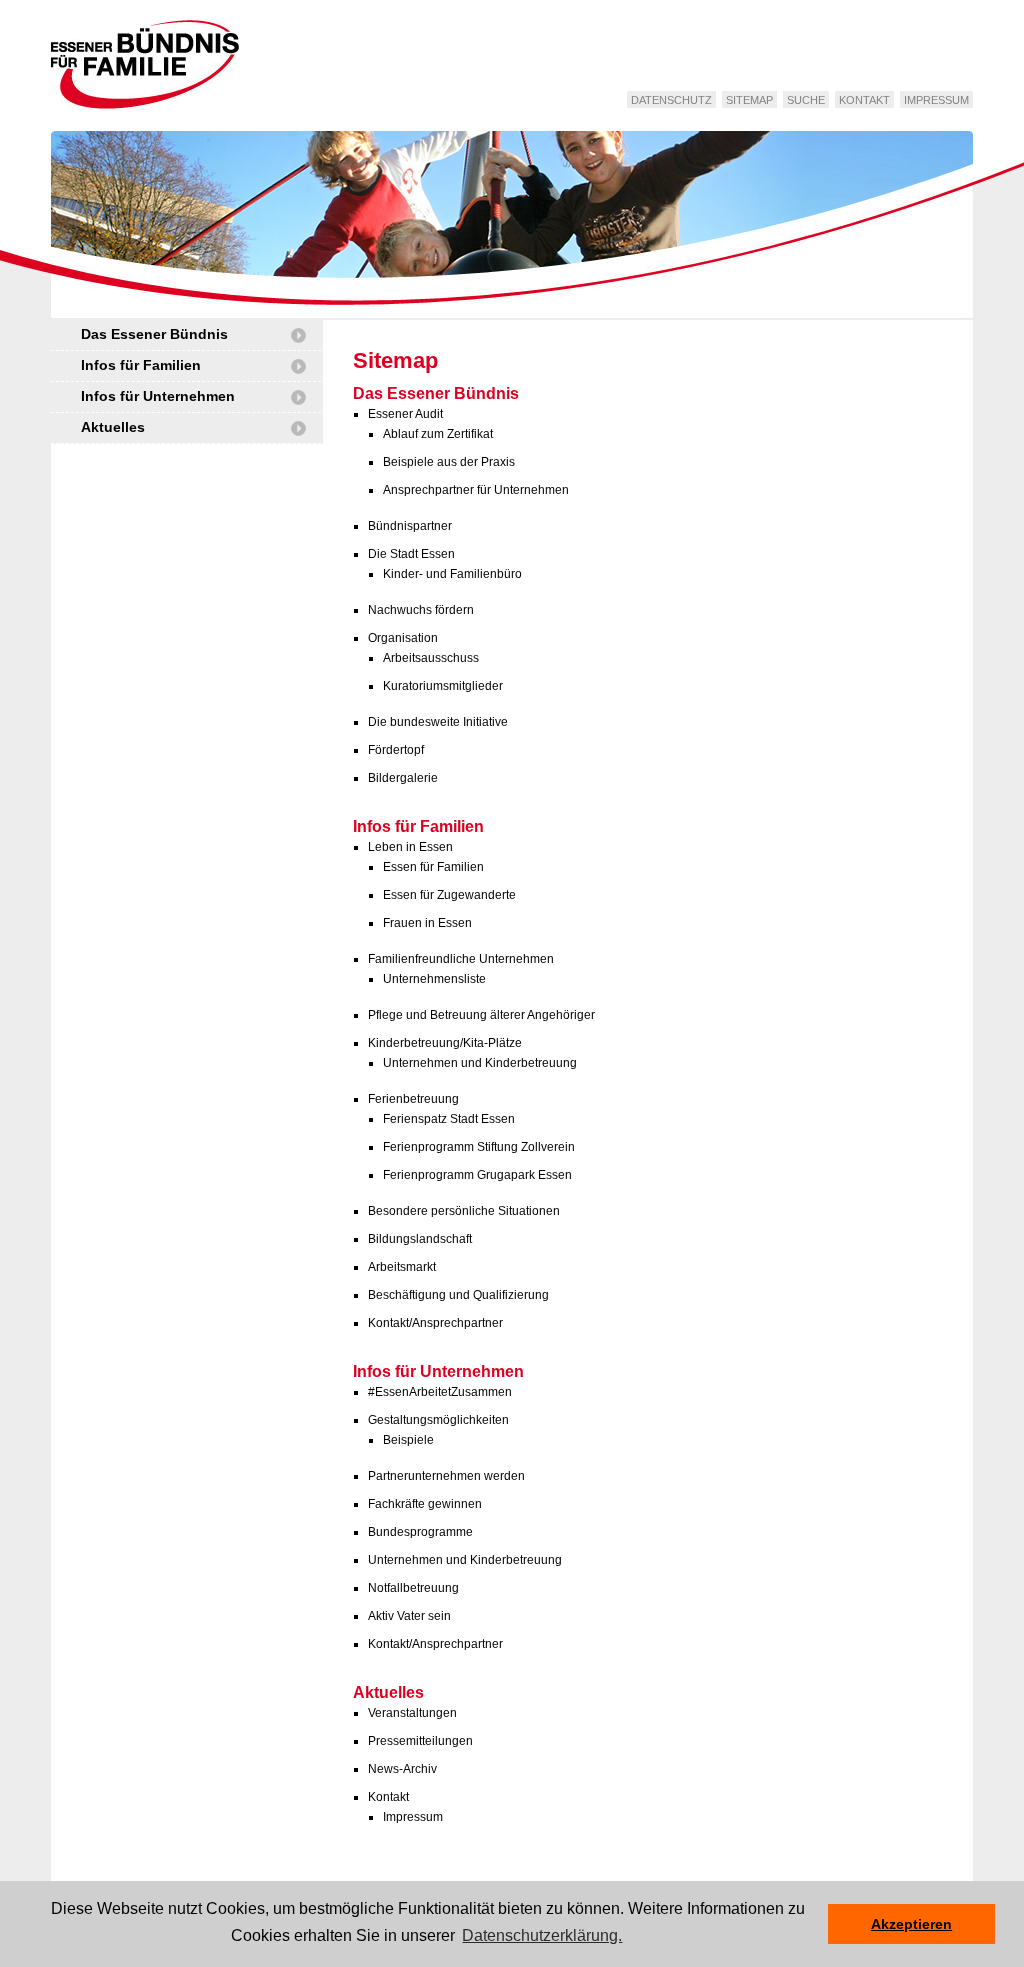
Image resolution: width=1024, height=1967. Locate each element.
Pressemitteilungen (420, 1741)
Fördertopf (396, 750)
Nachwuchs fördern (421, 610)
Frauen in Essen (427, 923)
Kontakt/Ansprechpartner (435, 1323)
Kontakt (864, 100)
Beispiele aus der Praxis (449, 462)
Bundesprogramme (420, 1532)
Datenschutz (671, 100)
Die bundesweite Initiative (438, 722)
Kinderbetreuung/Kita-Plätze (445, 1043)
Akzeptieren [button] (911, 1924)
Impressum (936, 100)
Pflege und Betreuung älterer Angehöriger (481, 1015)
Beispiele (408, 1440)
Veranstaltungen (412, 1713)
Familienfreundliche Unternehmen (461, 959)
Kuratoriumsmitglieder (443, 686)
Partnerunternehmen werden (446, 1476)
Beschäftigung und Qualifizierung (458, 1295)
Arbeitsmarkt (402, 1267)
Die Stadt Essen (411, 554)
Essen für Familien (433, 867)
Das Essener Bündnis (154, 334)
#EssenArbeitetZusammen (440, 1392)
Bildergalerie (403, 778)
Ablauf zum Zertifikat (438, 434)
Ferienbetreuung (413, 1099)
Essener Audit (405, 414)
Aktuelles (113, 427)
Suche (806, 100)
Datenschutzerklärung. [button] (542, 1935)
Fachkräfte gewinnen (425, 1504)
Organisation (403, 638)
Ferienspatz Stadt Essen (449, 1119)
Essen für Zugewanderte (449, 895)
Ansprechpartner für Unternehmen (476, 490)
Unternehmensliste (434, 979)
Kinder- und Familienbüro (452, 574)
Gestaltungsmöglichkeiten (438, 1420)
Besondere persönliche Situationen (464, 1211)
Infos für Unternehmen (158, 396)
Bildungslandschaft (420, 1239)
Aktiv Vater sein (409, 1616)
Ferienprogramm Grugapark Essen (477, 1175)
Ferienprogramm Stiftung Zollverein (479, 1147)
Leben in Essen (410, 847)
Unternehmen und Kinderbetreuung (480, 1063)
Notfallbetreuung (413, 1588)
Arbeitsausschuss (431, 658)
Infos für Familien (141, 365)
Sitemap (749, 100)
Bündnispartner (410, 526)
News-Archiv (402, 1769)
